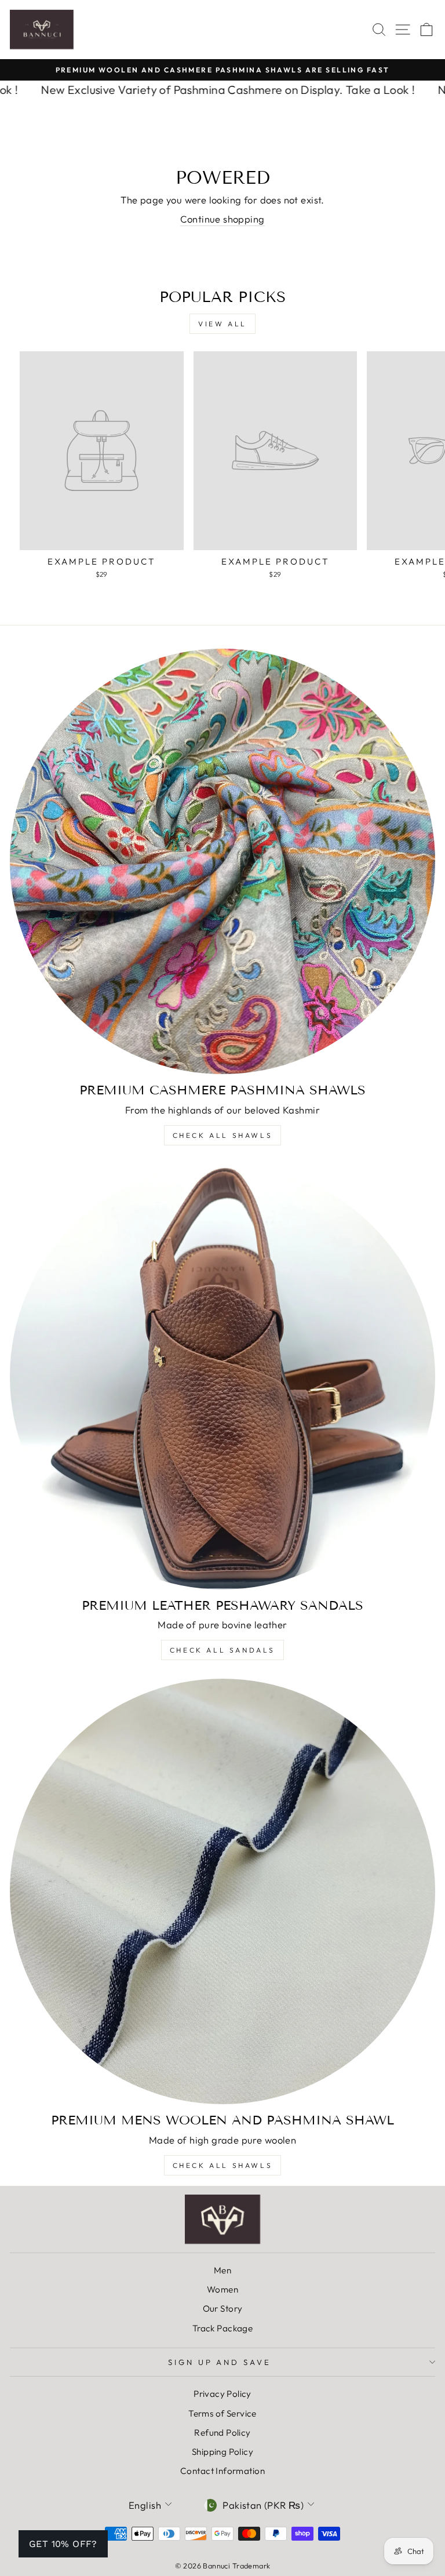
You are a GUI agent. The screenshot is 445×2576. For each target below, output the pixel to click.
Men (222, 2270)
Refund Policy (222, 2433)
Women (222, 2289)
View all (222, 324)
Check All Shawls (223, 1135)
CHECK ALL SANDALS (222, 1650)
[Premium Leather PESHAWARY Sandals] (222, 1377)
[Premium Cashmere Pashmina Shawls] (222, 861)
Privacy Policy (222, 2394)
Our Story (223, 2308)
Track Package (222, 2328)
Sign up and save (220, 2362)
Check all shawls (223, 2165)
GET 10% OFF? (63, 2544)
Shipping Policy (222, 2452)
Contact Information (222, 2471)
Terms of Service (222, 2413)
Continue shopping (222, 219)
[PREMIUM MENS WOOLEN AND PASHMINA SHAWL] (222, 1891)
